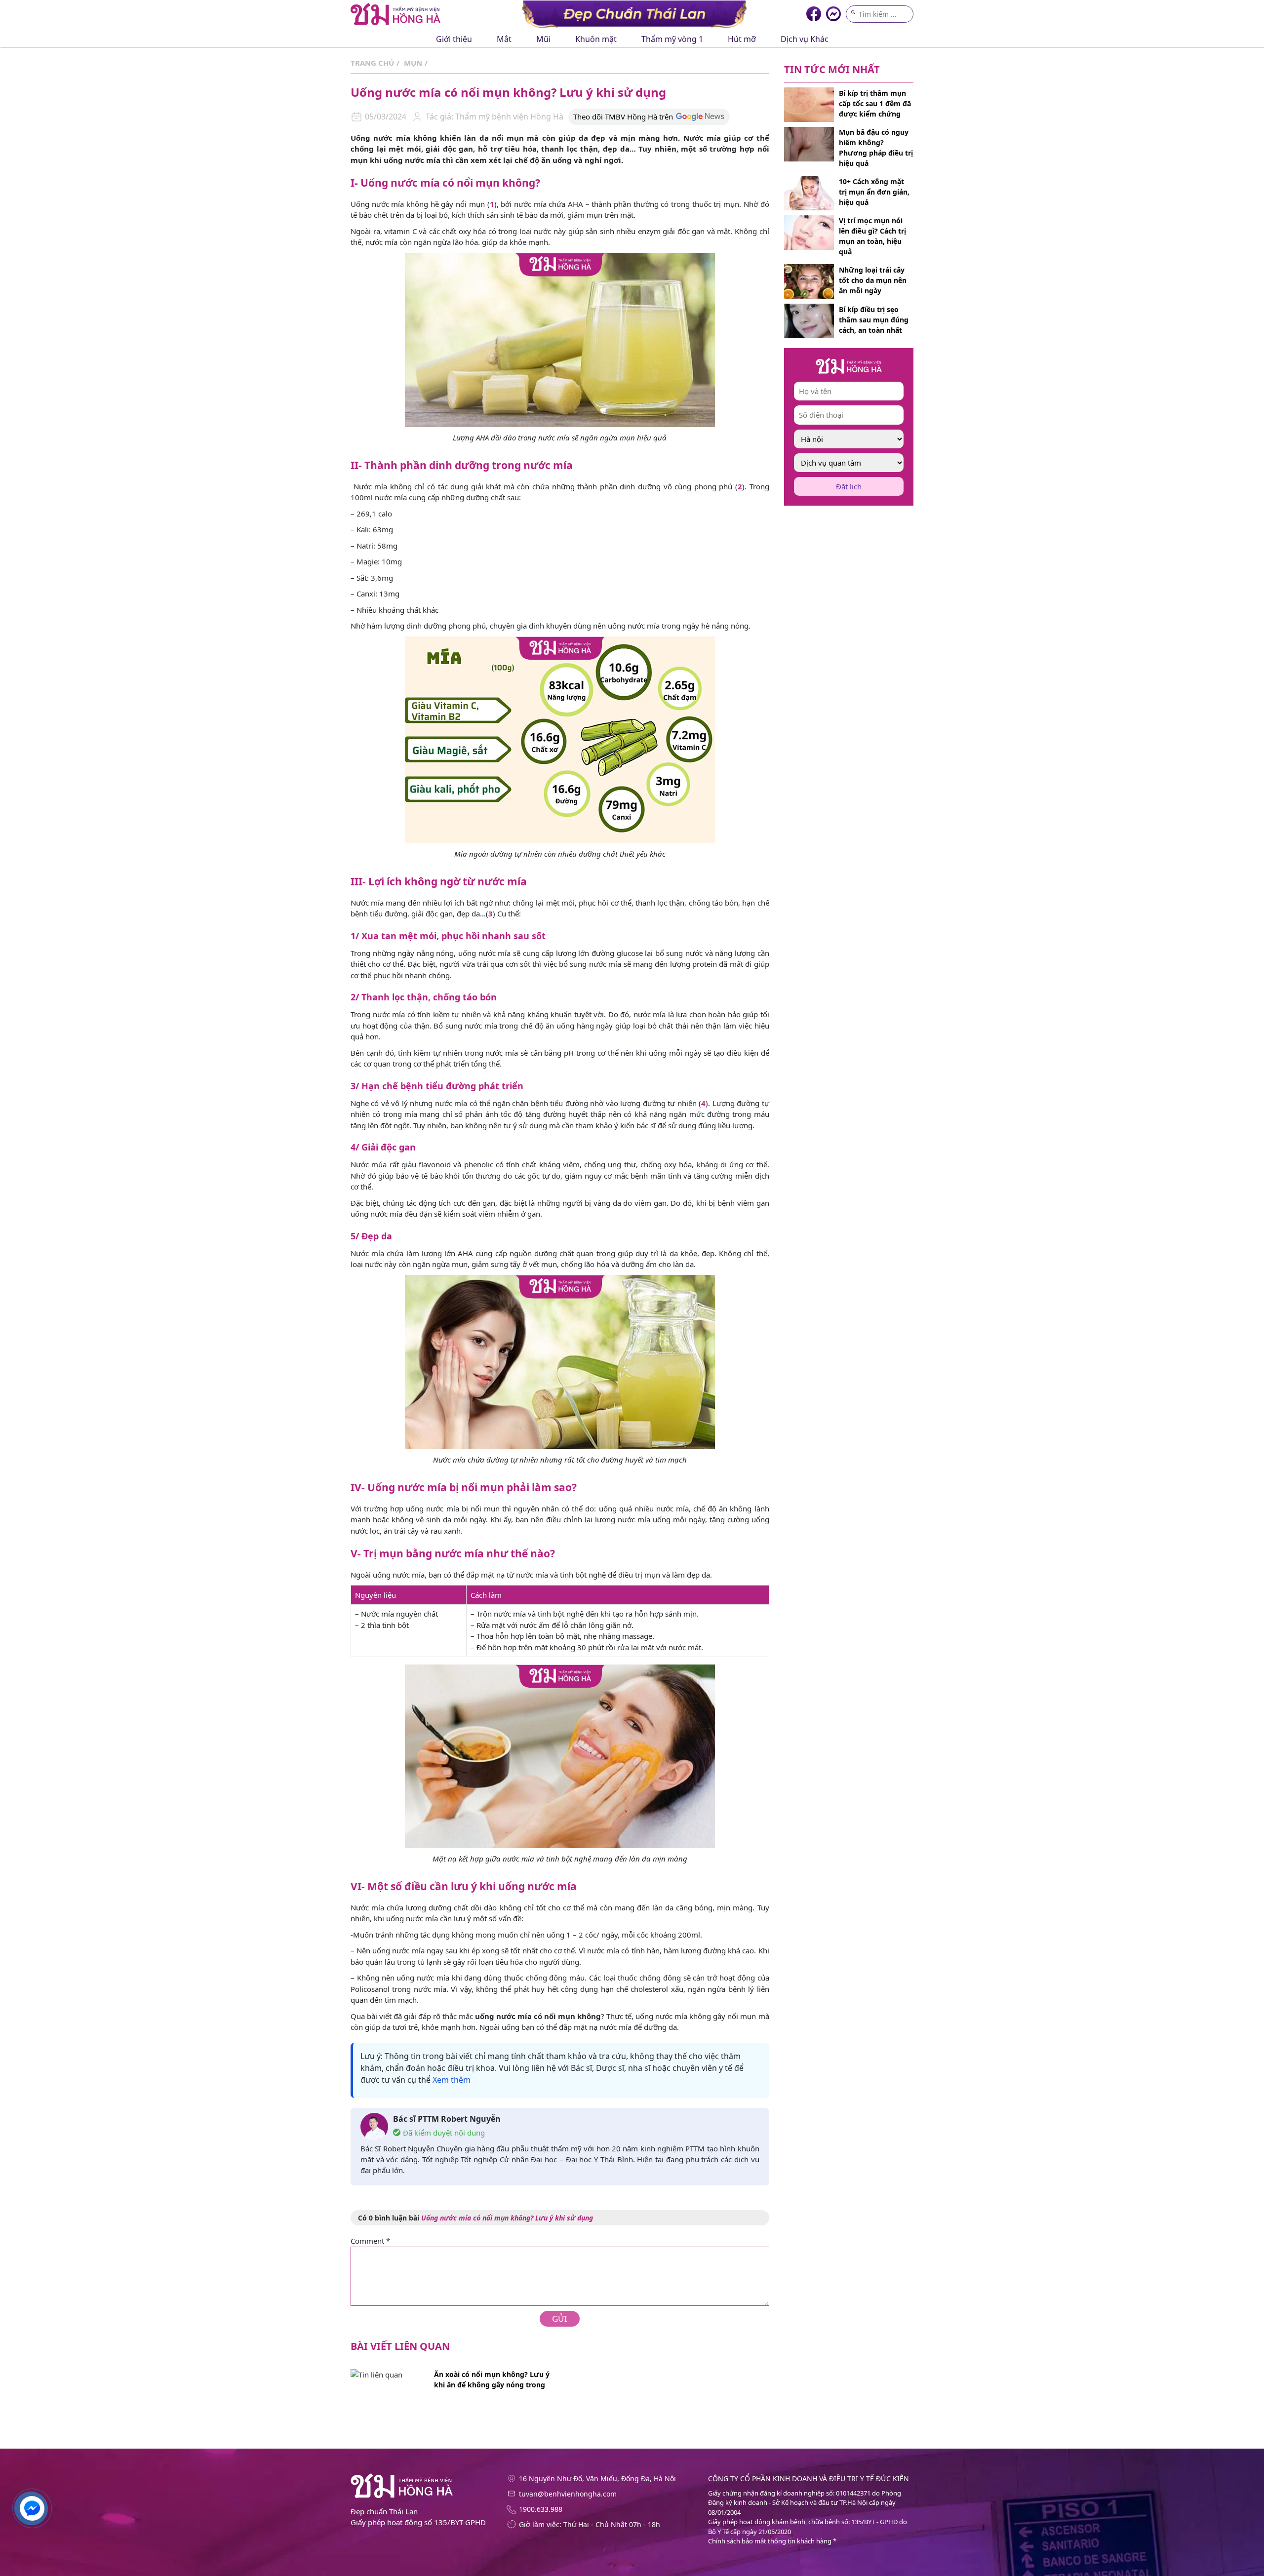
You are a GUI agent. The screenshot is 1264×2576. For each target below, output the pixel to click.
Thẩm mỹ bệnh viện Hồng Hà (508, 117)
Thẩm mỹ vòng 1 (672, 39)
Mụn (413, 63)
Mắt (504, 39)
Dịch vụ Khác (805, 39)
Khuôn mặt (596, 39)
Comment (370, 2241)
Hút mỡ (742, 39)
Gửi (560, 2318)
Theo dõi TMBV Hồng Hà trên (623, 117)
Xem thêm (452, 2080)
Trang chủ (372, 63)
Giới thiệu (454, 39)
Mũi (543, 39)
